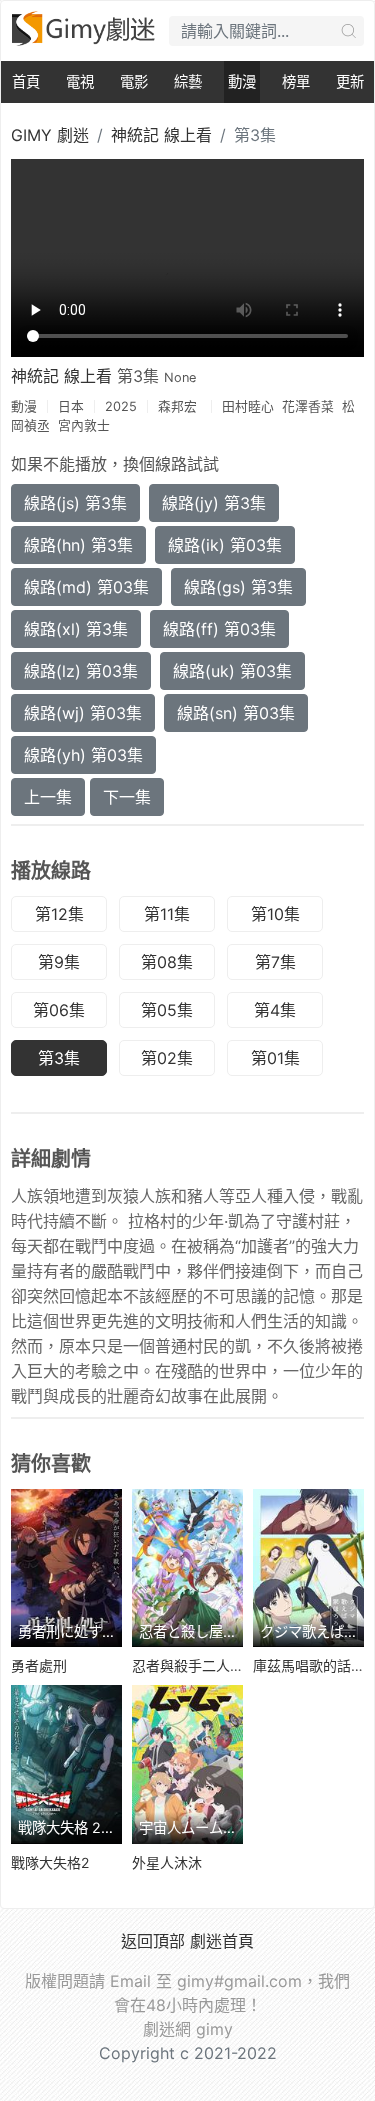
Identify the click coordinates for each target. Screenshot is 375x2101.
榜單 (296, 81)
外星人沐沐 (167, 1862)
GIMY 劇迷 (50, 135)
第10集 (275, 914)
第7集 (275, 962)
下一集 (127, 797)
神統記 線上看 (161, 135)
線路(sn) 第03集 (236, 713)
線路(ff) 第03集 (219, 629)
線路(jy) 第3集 (214, 503)
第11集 (167, 914)
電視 (80, 81)
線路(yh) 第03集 (83, 755)
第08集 (167, 962)
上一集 (48, 797)
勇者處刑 (39, 1665)
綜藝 (188, 81)
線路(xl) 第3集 (76, 629)
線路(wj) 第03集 (83, 713)
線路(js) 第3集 (75, 503)
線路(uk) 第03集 (232, 671)
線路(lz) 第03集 (81, 671)
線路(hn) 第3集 (78, 545)
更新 (350, 81)
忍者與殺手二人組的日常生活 (223, 1665)
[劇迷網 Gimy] (85, 28)
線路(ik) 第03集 (225, 545)
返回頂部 (153, 1941)
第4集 (275, 1010)
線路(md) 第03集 (86, 587)
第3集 (59, 1058)
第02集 (167, 1058)
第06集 (59, 1010)
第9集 (59, 962)
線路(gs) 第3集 (238, 587)
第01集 (275, 1058)
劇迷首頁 (222, 1941)
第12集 (59, 914)
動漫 (242, 81)
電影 (134, 81)
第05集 (167, 1010)
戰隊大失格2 (50, 1862)
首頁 (26, 81)
